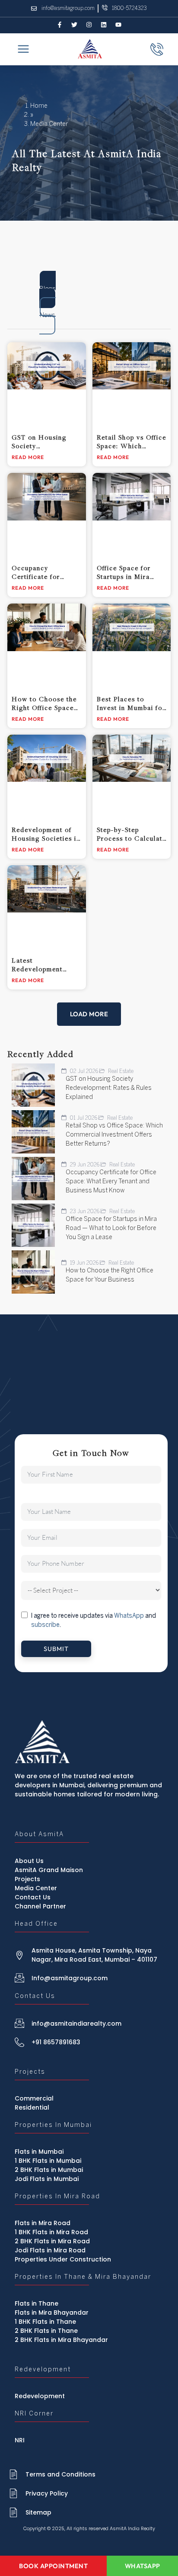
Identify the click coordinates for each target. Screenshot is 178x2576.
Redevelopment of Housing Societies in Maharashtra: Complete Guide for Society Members (46, 834)
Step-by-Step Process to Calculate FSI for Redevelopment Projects (132, 834)
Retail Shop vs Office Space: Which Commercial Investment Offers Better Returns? (132, 442)
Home (39, 106)
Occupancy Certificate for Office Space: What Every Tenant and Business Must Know (46, 572)
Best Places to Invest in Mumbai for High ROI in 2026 (131, 703)
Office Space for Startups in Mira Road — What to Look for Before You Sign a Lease (131, 572)
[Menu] (23, 50)
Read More (28, 457)
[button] (89, 1014)
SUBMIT (56, 1649)
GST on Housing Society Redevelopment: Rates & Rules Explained (39, 442)
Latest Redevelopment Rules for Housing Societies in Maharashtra (42, 965)
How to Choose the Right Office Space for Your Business (44, 703)
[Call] (157, 49)
